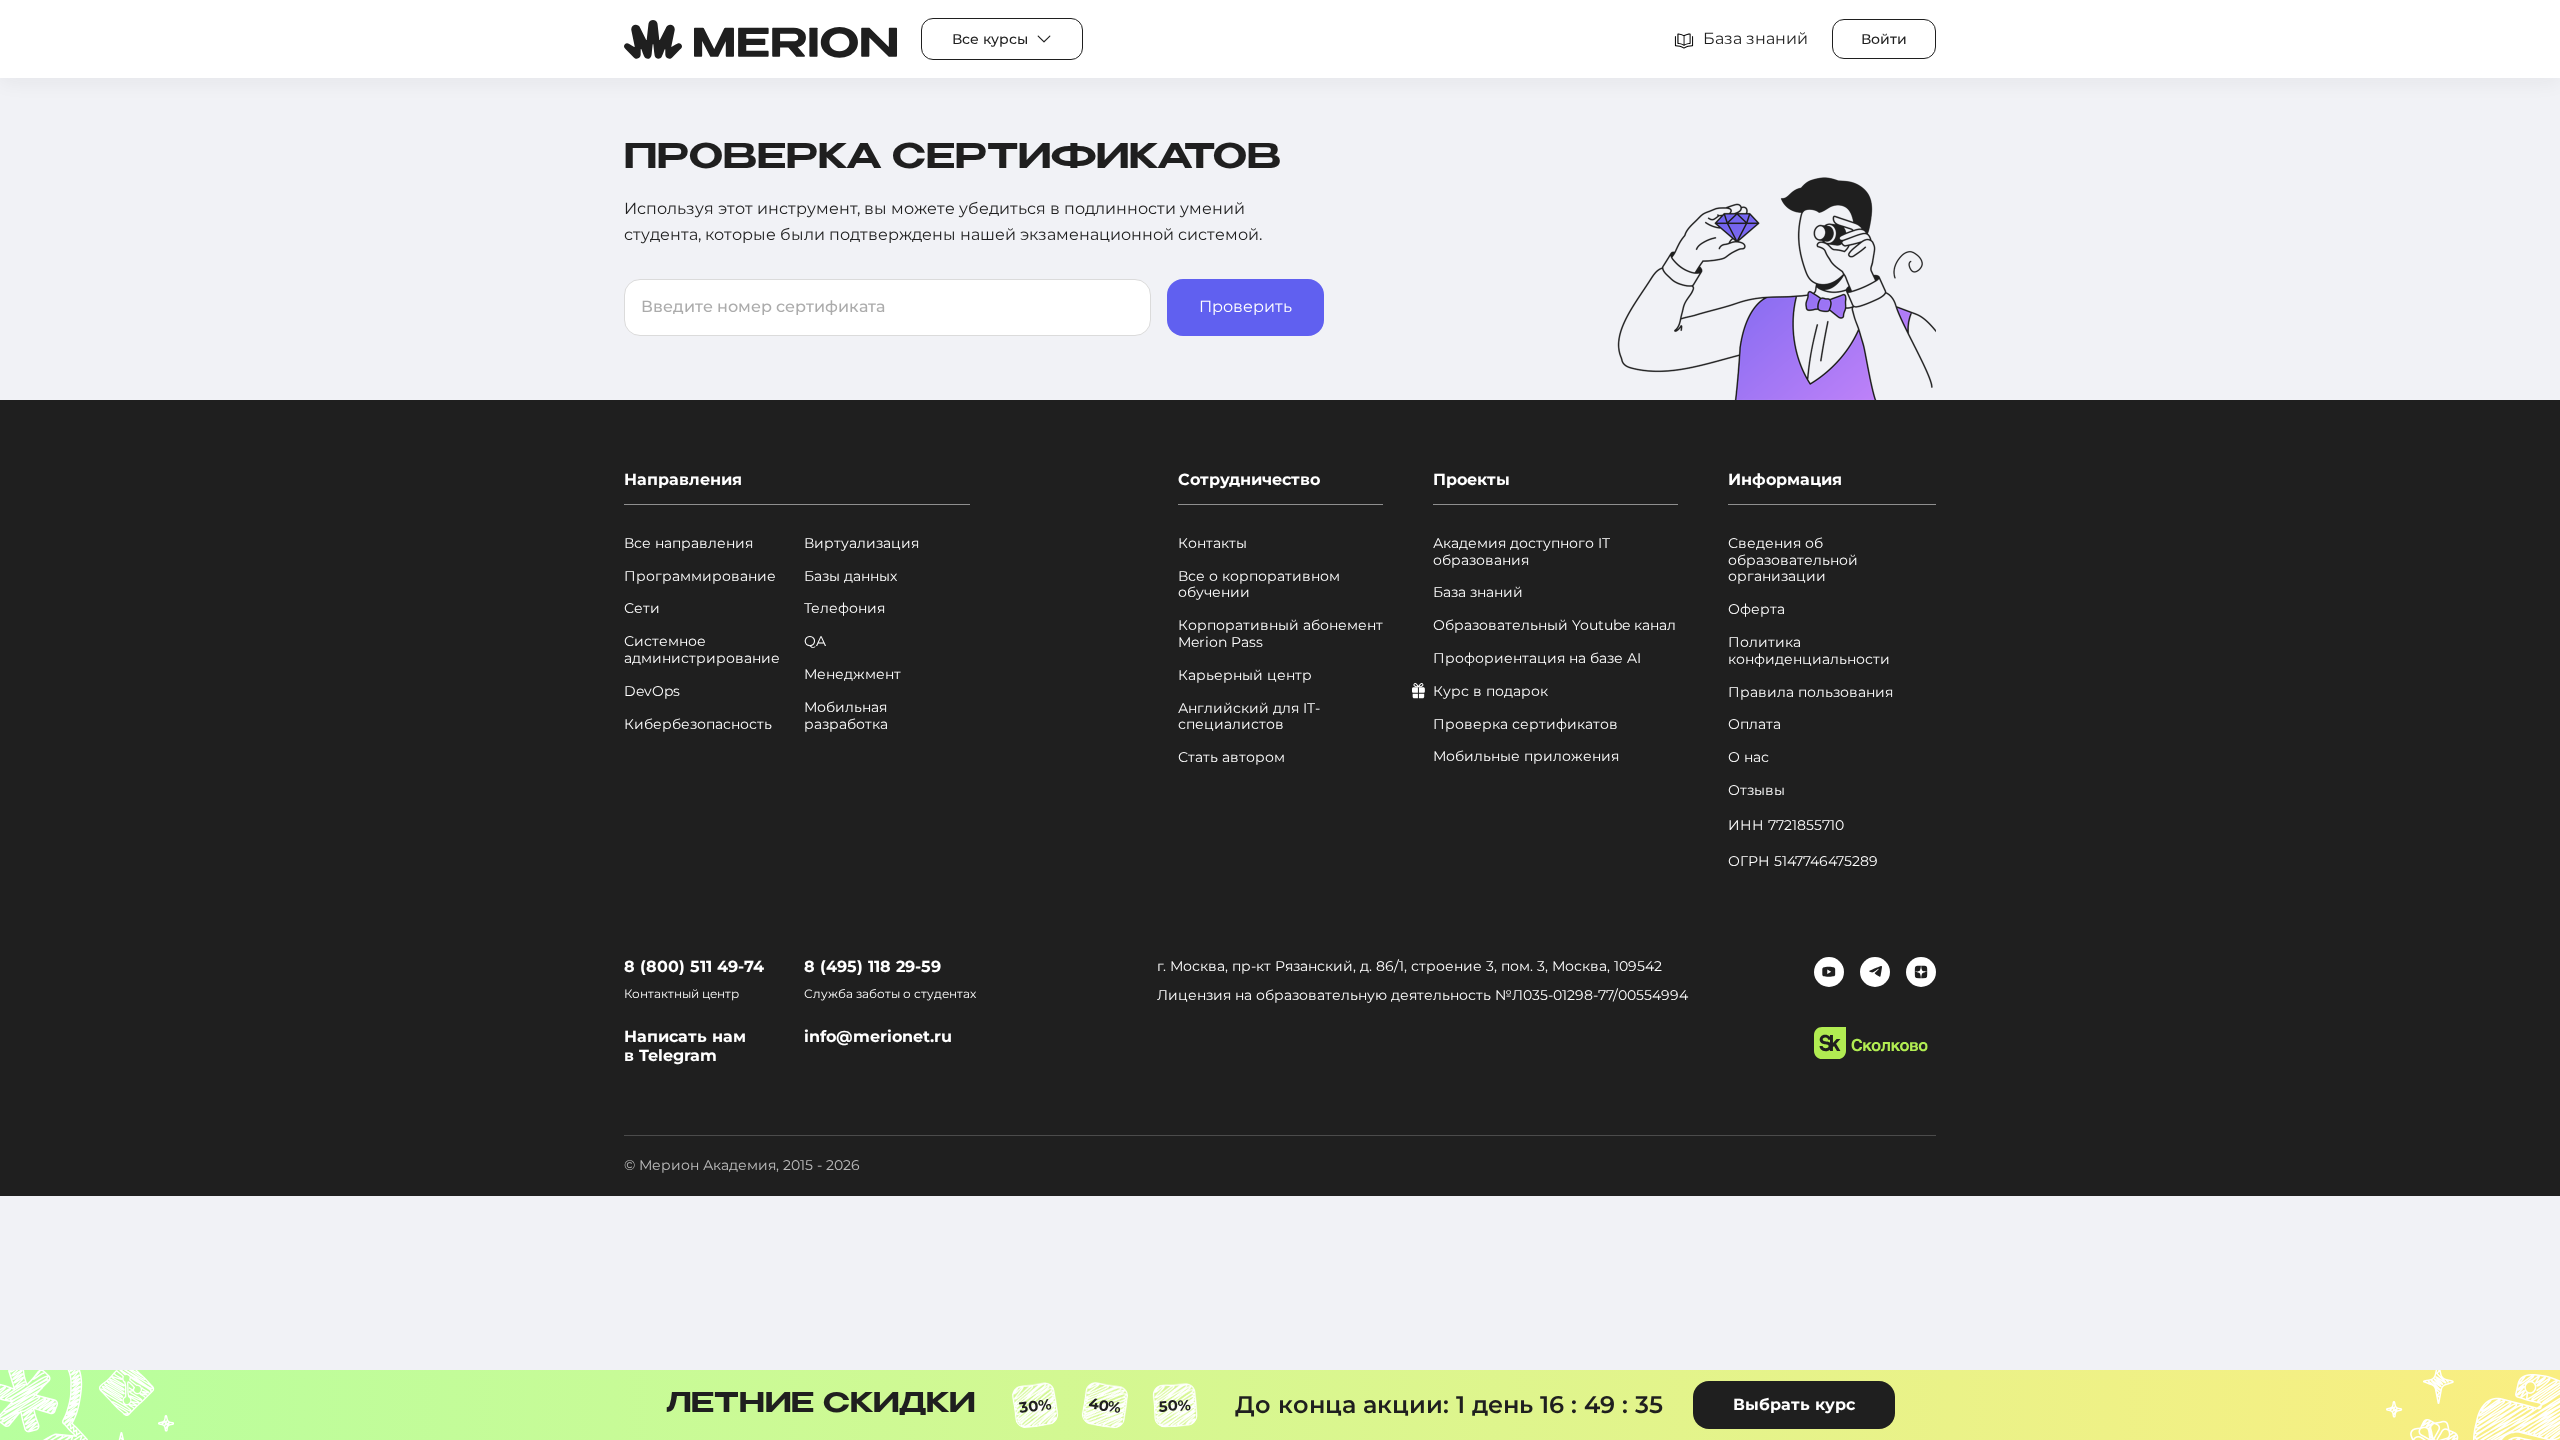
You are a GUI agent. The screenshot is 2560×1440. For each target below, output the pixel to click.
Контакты (1212, 543)
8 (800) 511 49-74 (694, 966)
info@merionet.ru (878, 1036)
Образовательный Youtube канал (1554, 625)
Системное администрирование (702, 650)
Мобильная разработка (846, 716)
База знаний (1478, 592)
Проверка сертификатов (1525, 724)
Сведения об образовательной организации (1793, 560)
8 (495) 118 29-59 (872, 966)
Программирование (700, 576)
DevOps (652, 691)
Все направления (688, 543)
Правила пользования (1810, 692)
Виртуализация (861, 543)
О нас (1748, 757)
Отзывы (1756, 790)
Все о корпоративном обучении (1259, 585)
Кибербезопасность (698, 724)
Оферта (1756, 609)
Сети (642, 608)
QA (815, 641)
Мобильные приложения (1526, 756)
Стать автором (1231, 757)
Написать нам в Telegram (685, 1046)
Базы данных (850, 576)
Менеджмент (852, 674)
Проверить (1245, 306)
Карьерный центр (1245, 675)
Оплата (1754, 724)
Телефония (844, 608)
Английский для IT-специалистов (1249, 717)
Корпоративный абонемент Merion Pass (1280, 634)
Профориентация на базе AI (1537, 658)
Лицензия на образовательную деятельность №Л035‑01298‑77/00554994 (1422, 995)
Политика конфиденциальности (1809, 651)
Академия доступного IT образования (1521, 552)
